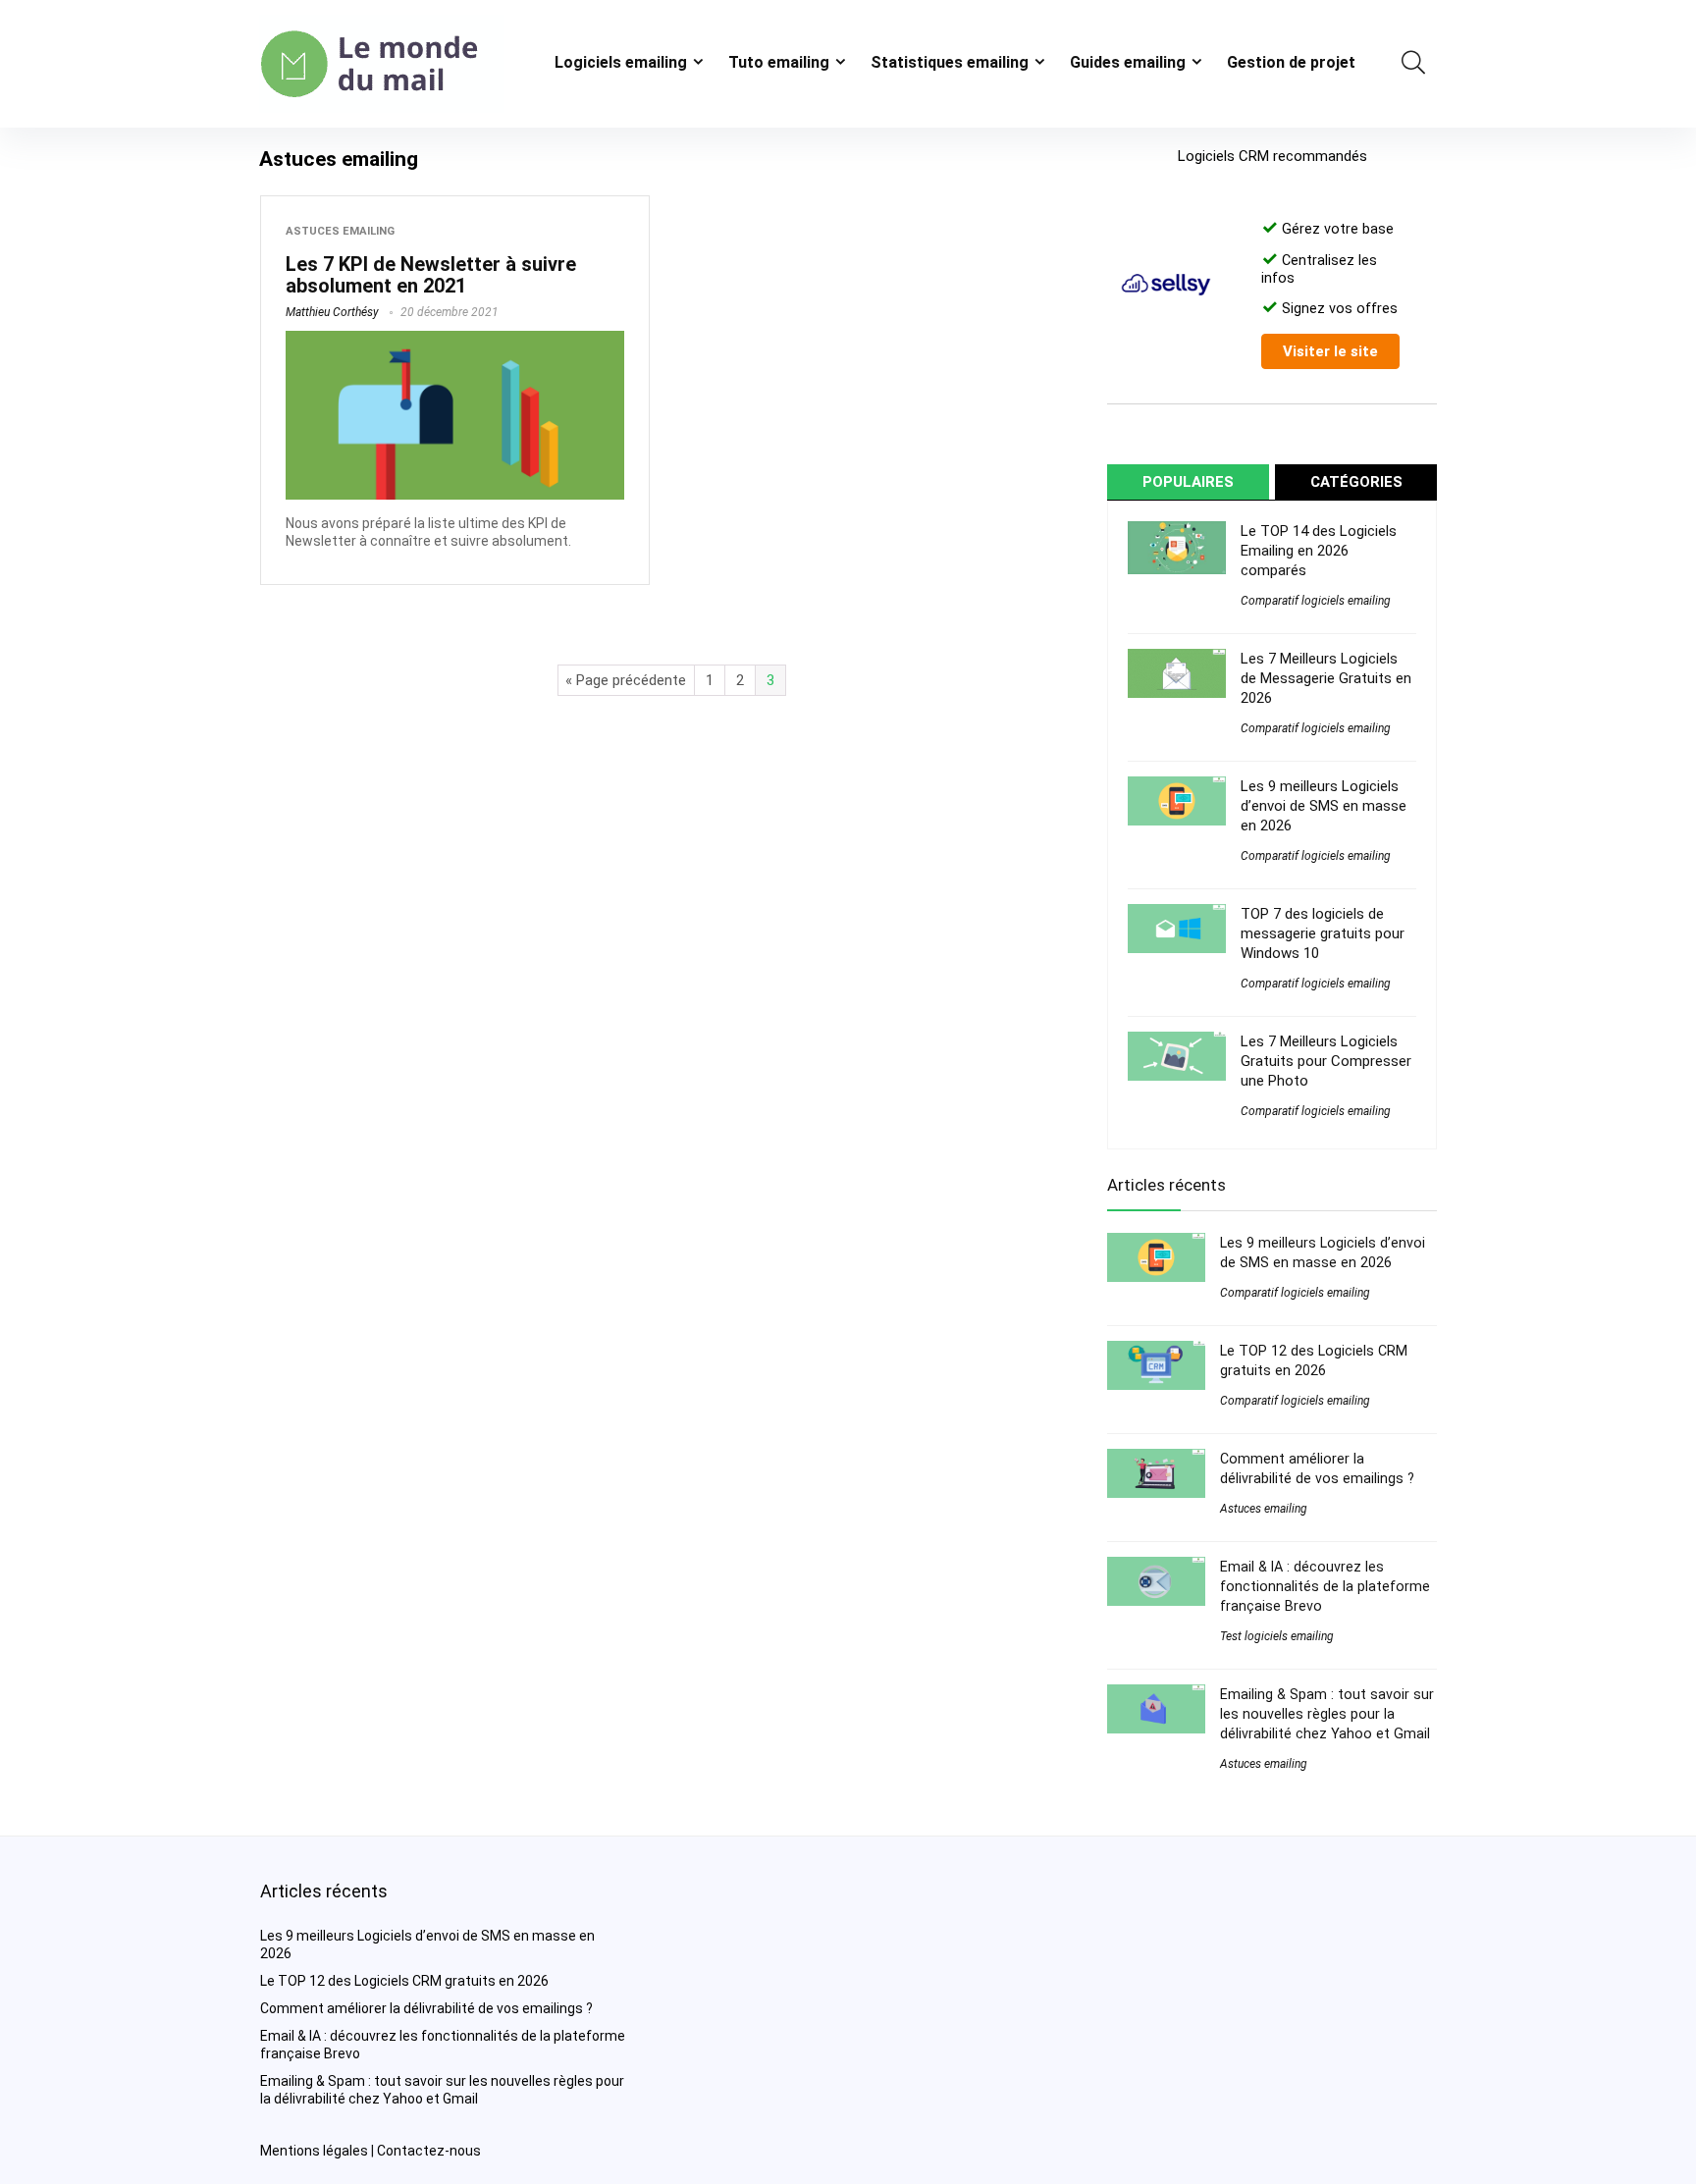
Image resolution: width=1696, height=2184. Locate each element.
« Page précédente (626, 680)
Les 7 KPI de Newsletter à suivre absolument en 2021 (431, 275)
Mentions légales (314, 2151)
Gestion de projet (1291, 62)
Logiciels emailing (621, 62)
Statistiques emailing (950, 62)
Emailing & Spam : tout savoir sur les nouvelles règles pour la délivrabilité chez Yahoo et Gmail (1327, 1714)
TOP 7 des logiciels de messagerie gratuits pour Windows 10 (1323, 933)
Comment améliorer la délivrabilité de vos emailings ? (426, 2008)
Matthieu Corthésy (332, 312)
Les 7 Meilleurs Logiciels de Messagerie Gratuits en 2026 (1326, 678)
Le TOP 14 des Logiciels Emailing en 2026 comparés (1319, 551)
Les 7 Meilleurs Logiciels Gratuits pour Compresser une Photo (1326, 1061)
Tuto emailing (779, 62)
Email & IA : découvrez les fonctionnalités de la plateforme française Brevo (1325, 1586)
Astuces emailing (340, 231)
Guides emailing (1128, 62)
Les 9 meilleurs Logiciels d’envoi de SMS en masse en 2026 (1324, 806)
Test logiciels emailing (1277, 1636)
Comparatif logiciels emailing (1316, 601)
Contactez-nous (429, 2151)
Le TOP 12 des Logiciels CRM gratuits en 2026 (404, 1981)
